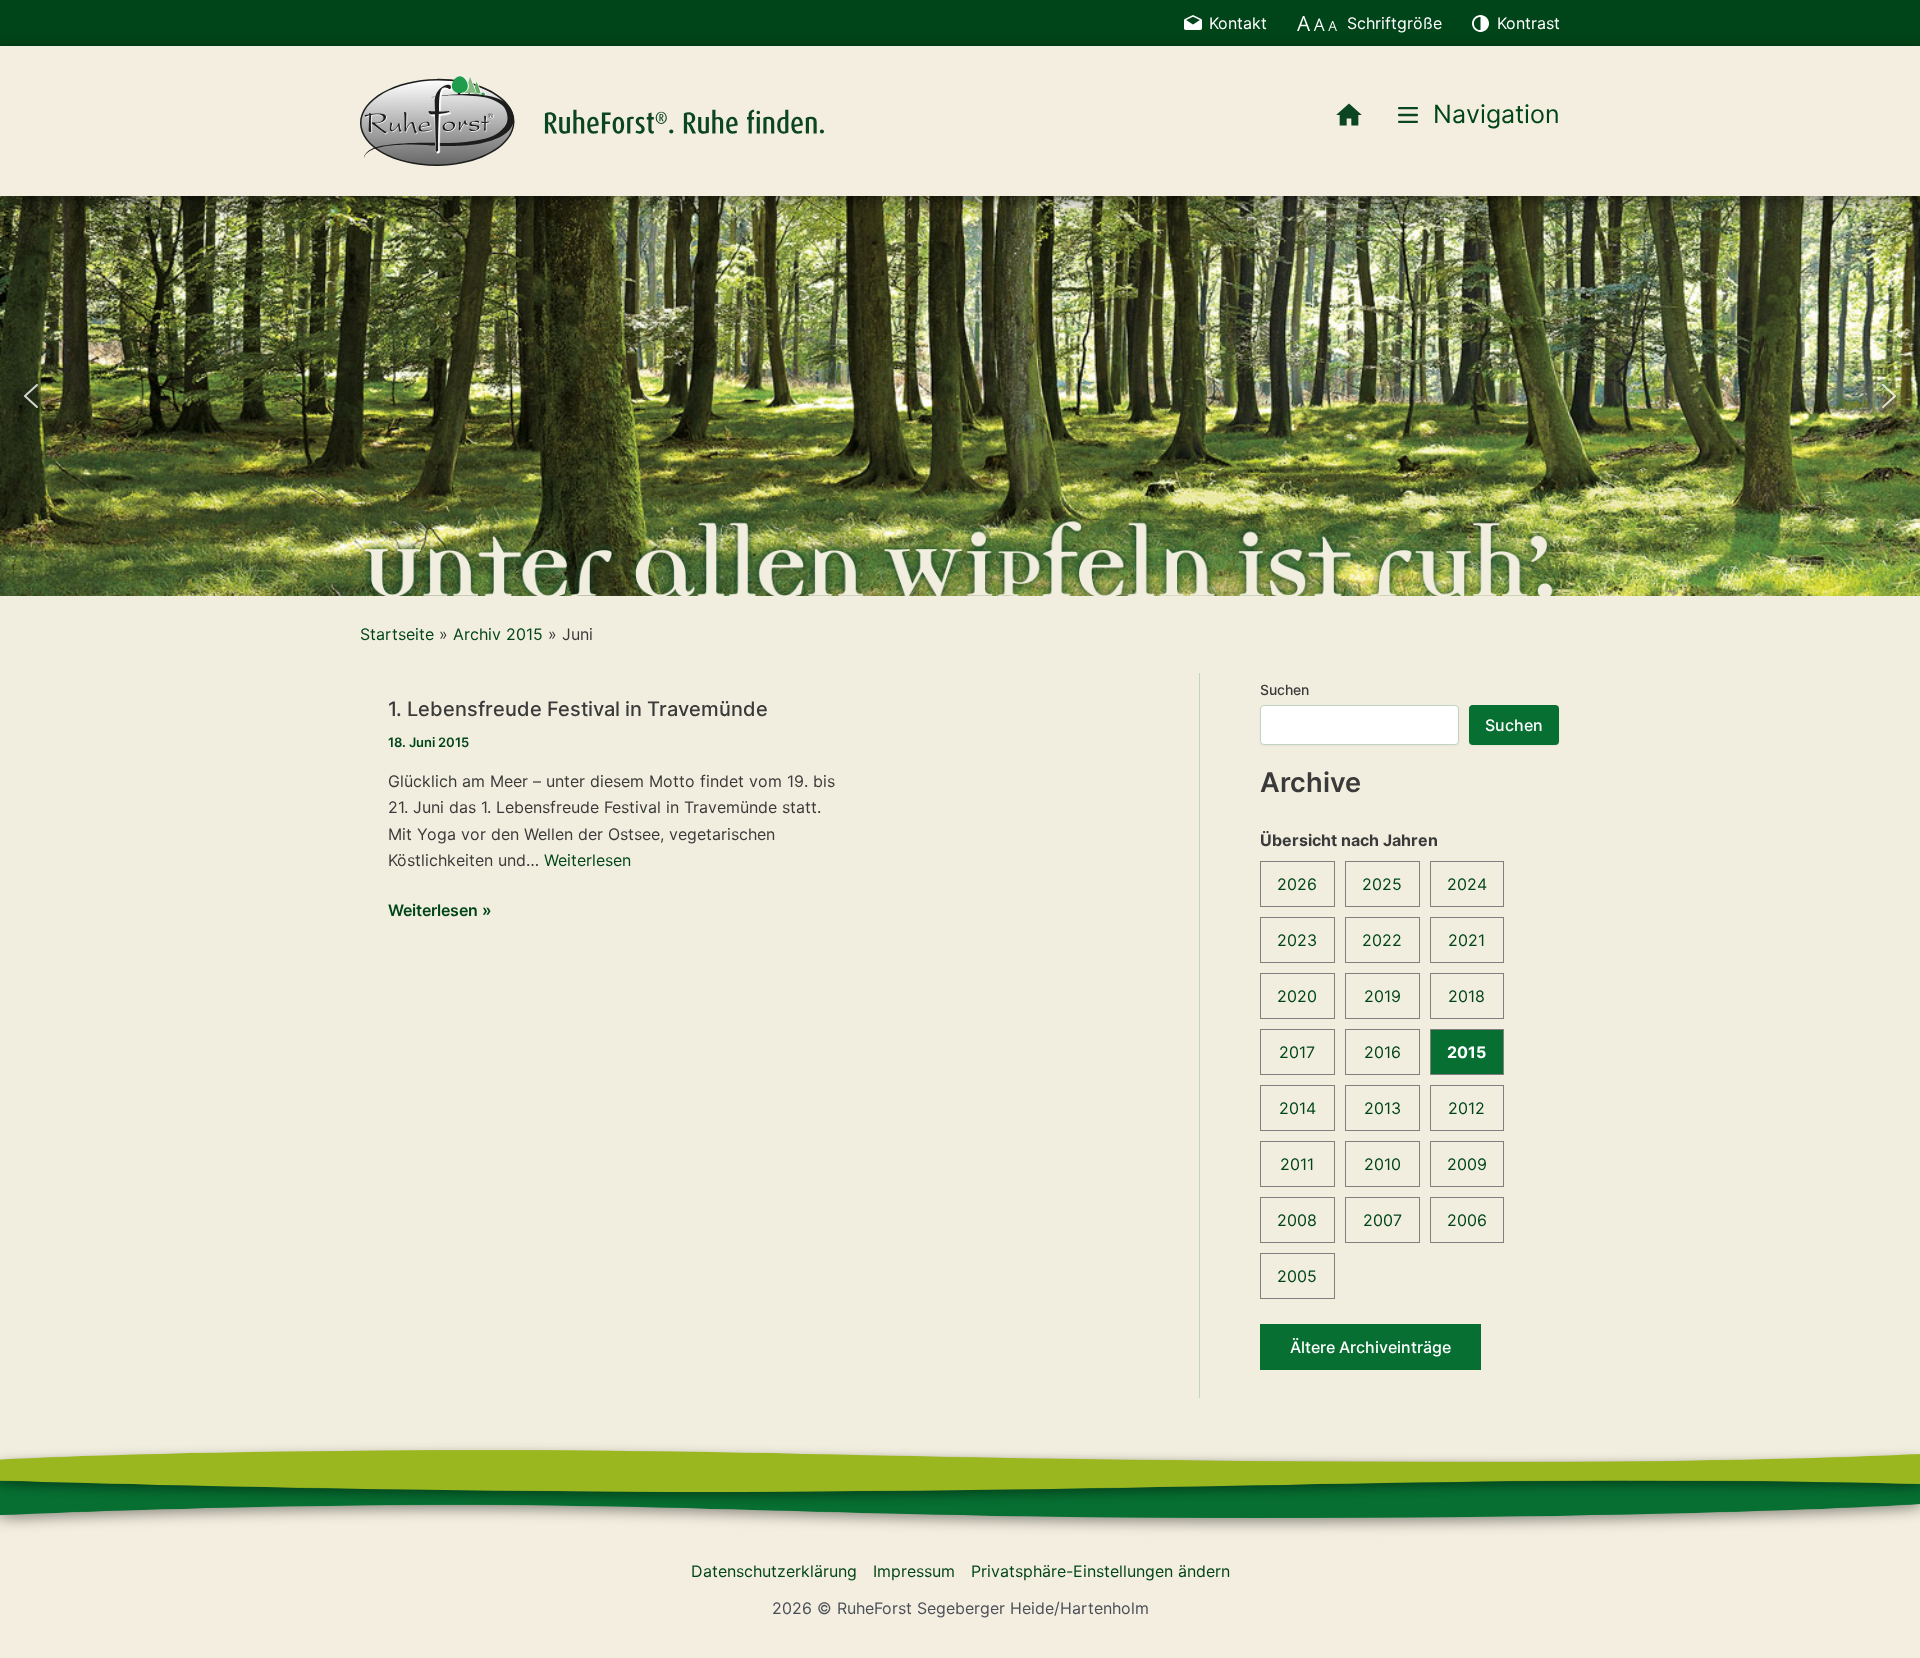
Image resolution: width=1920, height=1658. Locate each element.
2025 (1382, 884)
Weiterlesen (587, 860)
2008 (1297, 1220)
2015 (1466, 1052)
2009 (1467, 1164)
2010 (1382, 1164)
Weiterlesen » (440, 911)
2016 (1382, 1052)
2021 (1466, 940)
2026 (1297, 884)
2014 (1297, 1108)
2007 (1382, 1220)
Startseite (397, 634)
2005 (1297, 1276)
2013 (1382, 1108)
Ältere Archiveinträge (1370, 1347)
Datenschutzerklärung (774, 1571)
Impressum (914, 1571)
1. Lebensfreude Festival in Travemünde (578, 709)
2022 (1382, 940)
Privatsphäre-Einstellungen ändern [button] (1100, 1571)
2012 (1466, 1108)
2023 (1297, 940)
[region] (960, 396)
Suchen (1284, 689)
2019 (1382, 996)
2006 (1467, 1220)
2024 (1467, 884)
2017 (1297, 1052)
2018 (1466, 996)
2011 (1297, 1164)
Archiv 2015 (498, 634)
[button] (31, 396)
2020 (1297, 996)
